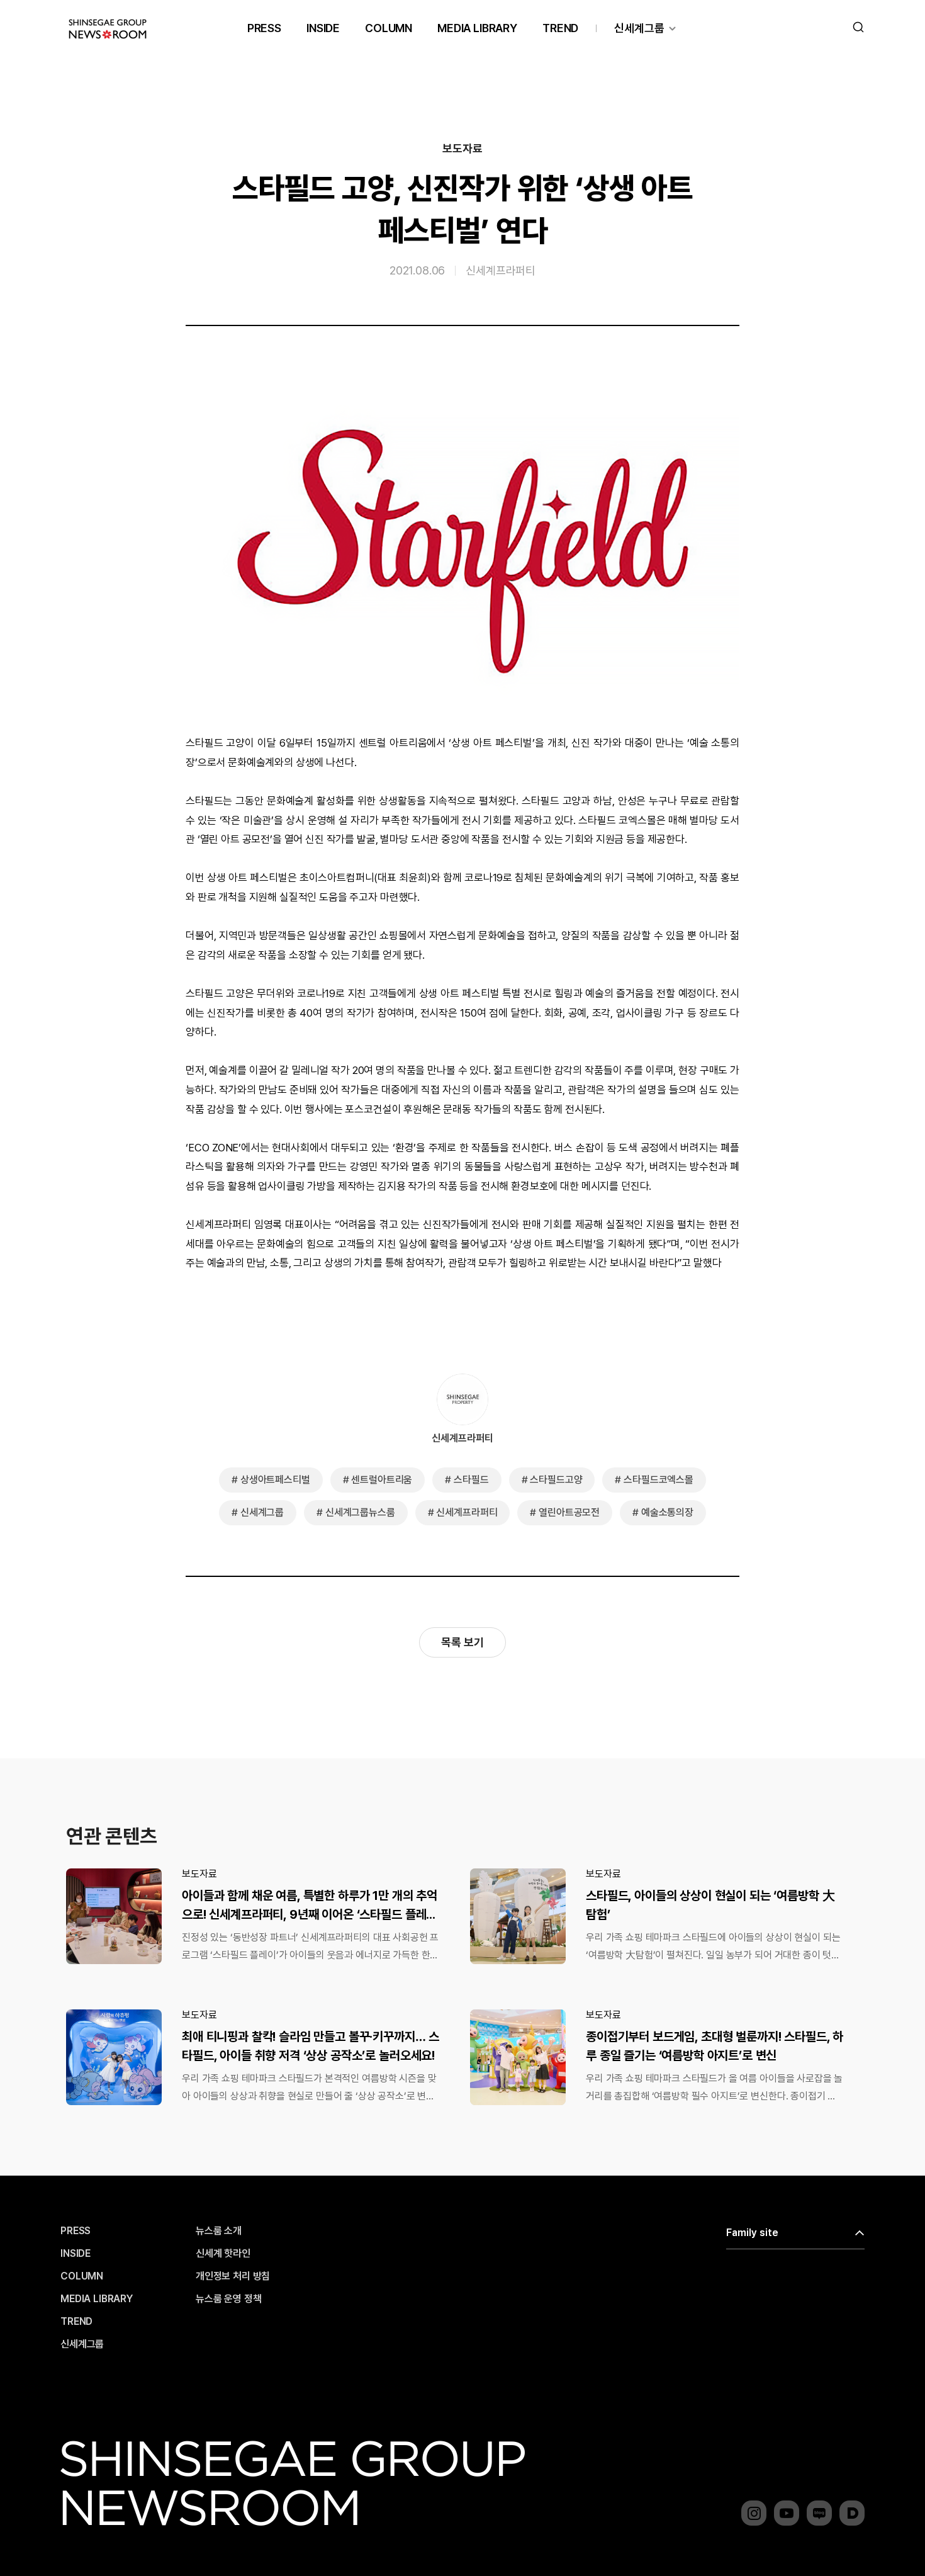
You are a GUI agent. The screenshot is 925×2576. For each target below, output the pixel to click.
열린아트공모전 (569, 1512)
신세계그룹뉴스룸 (360, 1512)
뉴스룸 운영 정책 (229, 2299)
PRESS (264, 28)
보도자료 (462, 149)
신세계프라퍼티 (501, 270)
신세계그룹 (639, 28)
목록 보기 (462, 1642)
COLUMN (389, 28)
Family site (752, 2233)
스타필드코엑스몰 (659, 1480)
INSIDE (323, 28)
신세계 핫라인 (223, 2254)
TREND (560, 28)
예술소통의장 (667, 1512)
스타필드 (471, 1480)
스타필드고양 (556, 1480)
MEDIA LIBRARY (477, 28)
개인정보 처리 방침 (233, 2276)
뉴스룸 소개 (219, 2231)
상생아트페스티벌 (275, 1480)
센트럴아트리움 (382, 1480)
